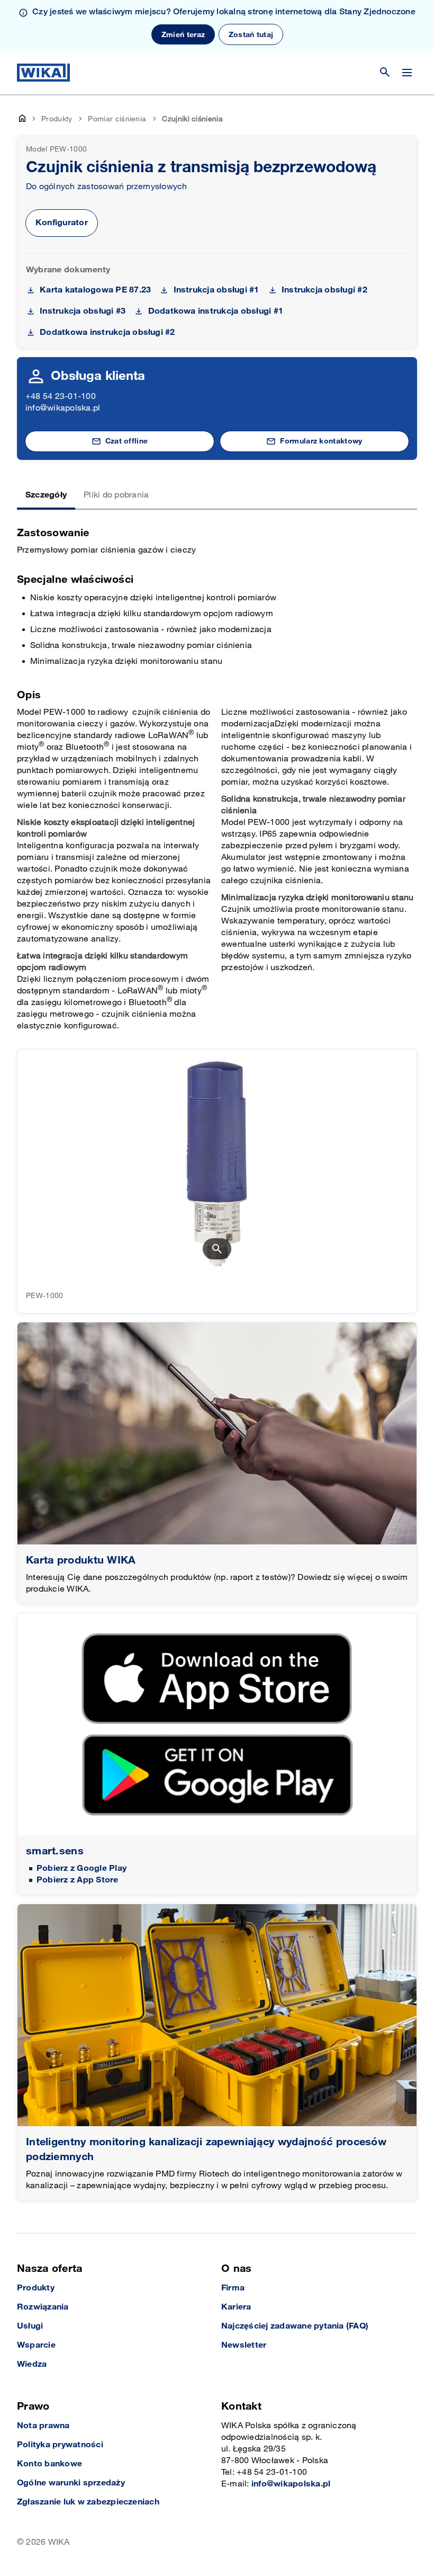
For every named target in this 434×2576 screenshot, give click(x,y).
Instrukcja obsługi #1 (216, 290)
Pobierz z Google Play (82, 1868)
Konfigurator (62, 223)
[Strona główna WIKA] (43, 73)
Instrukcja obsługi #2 (324, 290)
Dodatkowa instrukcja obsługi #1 (216, 311)
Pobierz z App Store (78, 1880)
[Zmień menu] (407, 73)
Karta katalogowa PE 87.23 (95, 290)
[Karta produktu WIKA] (217, 1433)
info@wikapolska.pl (63, 408)
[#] (217, 2015)
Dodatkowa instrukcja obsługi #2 (107, 332)
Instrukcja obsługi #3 (83, 311)
